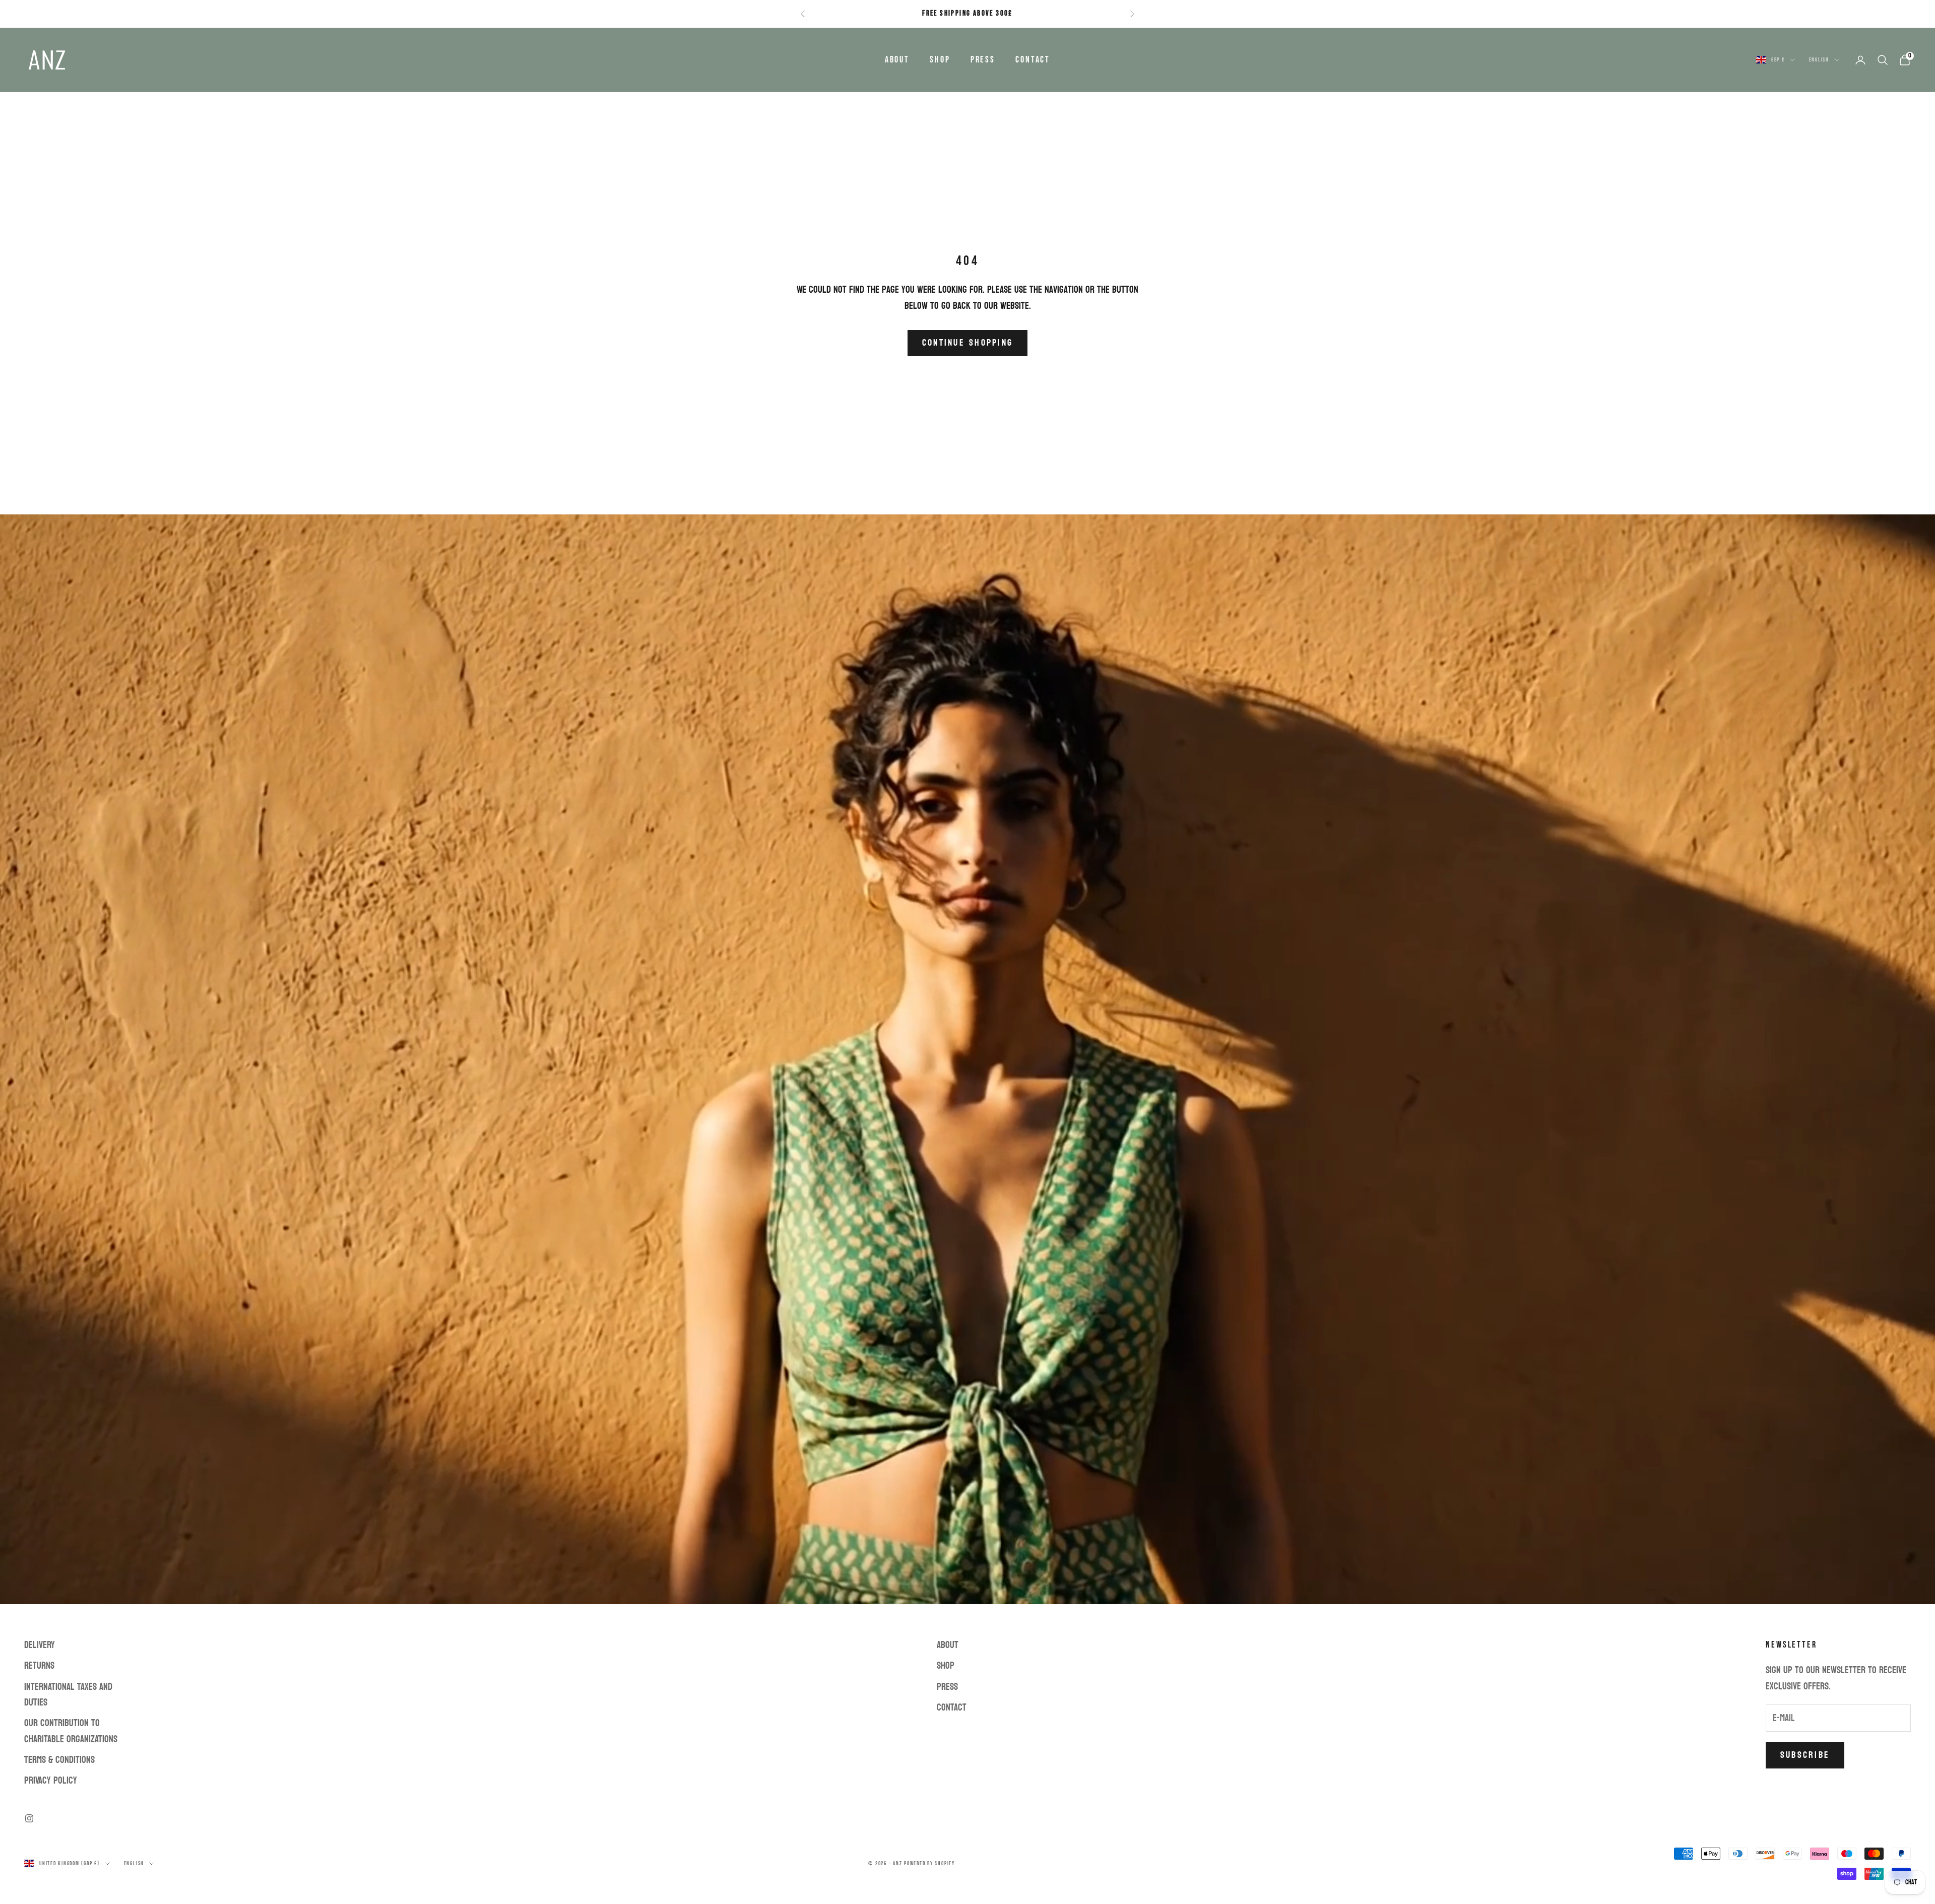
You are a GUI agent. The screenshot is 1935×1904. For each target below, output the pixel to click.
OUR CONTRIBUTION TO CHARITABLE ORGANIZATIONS (71, 1731)
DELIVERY (40, 1645)
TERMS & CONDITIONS (59, 1760)
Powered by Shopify (929, 1863)
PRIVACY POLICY (51, 1781)
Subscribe (1805, 1755)
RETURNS (39, 1666)
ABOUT (897, 60)
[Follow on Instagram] (29, 1818)
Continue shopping (967, 343)
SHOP (940, 60)
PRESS (983, 60)
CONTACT (1033, 60)
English (1819, 60)
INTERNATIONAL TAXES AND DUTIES (68, 1695)
